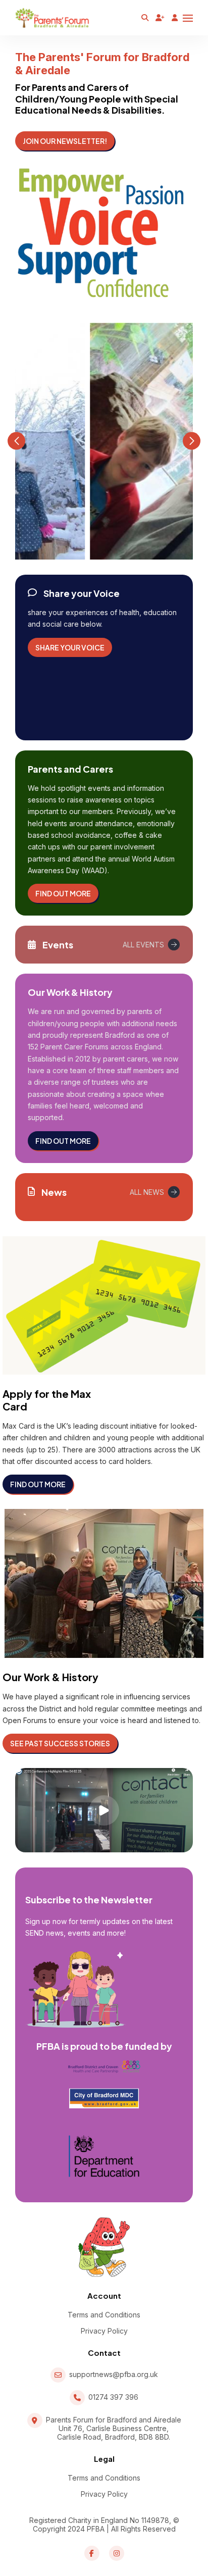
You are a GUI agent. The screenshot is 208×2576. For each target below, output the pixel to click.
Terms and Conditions (104, 2315)
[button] (16, 441)
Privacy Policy (104, 2331)
